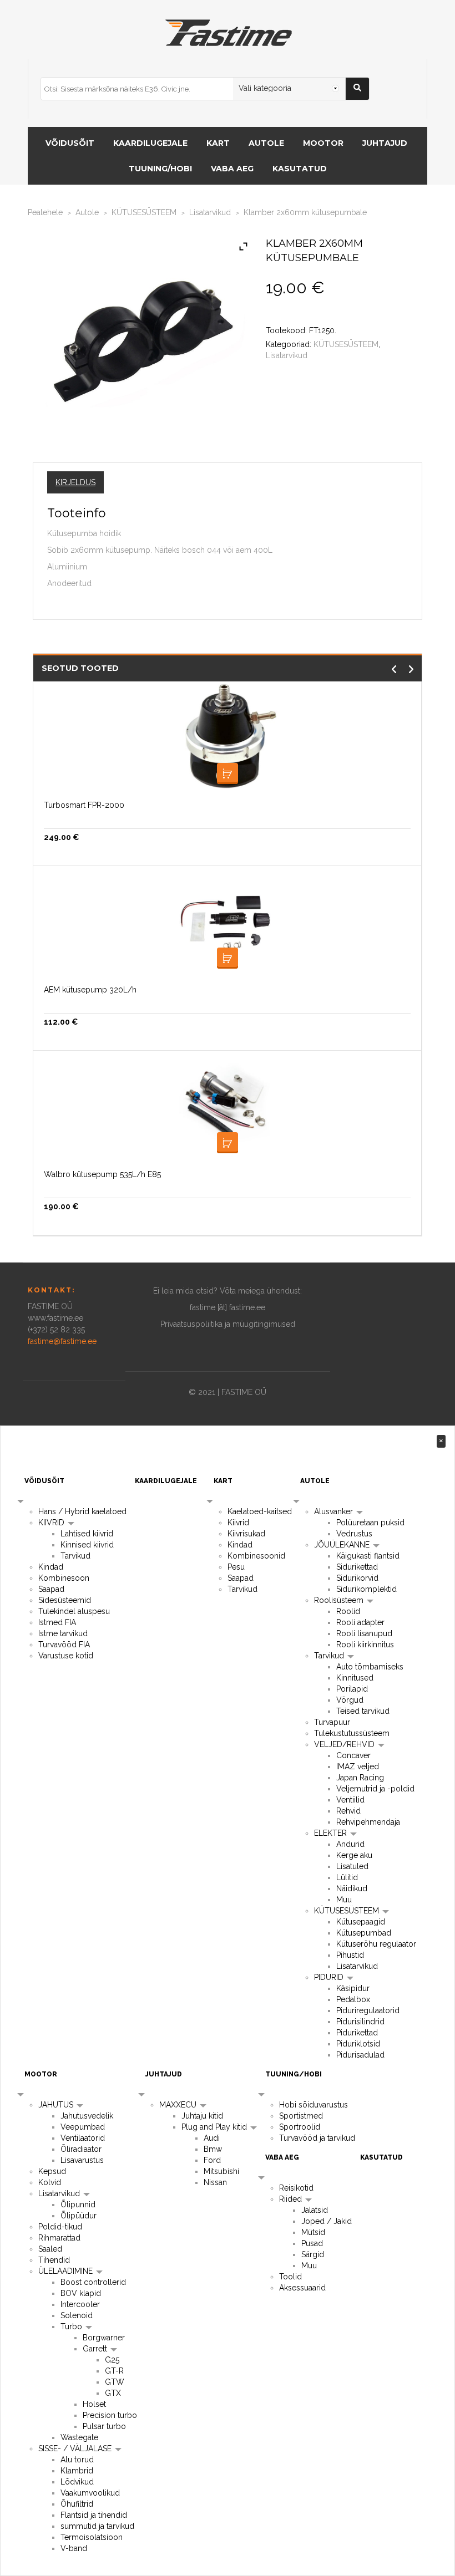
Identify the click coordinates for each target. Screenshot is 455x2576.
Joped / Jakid (327, 2221)
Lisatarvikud (210, 212)
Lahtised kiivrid (87, 1534)
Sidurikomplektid (366, 1589)
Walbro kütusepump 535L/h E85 (102, 1174)
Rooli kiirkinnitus (365, 1645)
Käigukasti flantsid (368, 1556)
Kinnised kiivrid (87, 1545)
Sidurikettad (357, 1567)
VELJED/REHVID (345, 1744)
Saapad (51, 1589)
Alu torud (77, 2460)
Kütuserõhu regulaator (376, 1944)
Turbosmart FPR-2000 (84, 805)
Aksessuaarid (302, 2288)
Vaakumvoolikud (90, 2493)
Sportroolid (300, 2127)
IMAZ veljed (358, 1766)
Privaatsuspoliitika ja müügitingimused (228, 1324)
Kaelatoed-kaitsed (260, 1511)
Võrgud (350, 1700)
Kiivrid (238, 1523)
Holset (94, 2404)
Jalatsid (315, 2210)
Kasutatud (300, 169)
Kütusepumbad (364, 1933)
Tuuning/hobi (160, 169)
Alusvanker (335, 1511)
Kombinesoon (64, 1578)
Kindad (51, 1567)
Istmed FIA (57, 1622)
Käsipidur (353, 1988)
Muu (344, 1900)
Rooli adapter (360, 1622)
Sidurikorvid (357, 1578)
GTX (113, 2393)
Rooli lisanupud (364, 1633)
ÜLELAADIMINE (67, 2271)
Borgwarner (104, 2338)
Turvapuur (332, 1722)
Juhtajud (385, 143)
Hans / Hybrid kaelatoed (82, 1511)
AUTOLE (266, 143)
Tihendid (54, 2260)
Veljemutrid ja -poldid (375, 1789)
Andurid (350, 1844)
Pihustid (350, 1955)
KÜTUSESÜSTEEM (144, 212)
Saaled (50, 2249)
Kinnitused (355, 1678)
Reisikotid (296, 2188)
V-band (74, 2548)
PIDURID (330, 1977)
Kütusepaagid (361, 1922)
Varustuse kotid (66, 1656)
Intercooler (80, 2304)
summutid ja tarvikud (97, 2526)
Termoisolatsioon (92, 2537)
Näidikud (352, 1888)
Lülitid (347, 1877)
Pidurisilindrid (360, 2022)
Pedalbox (353, 1999)
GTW (115, 2382)
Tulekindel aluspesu (74, 1611)
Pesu (236, 1567)
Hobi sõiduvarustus (314, 2105)
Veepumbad (83, 2127)
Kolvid (50, 2182)
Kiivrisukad (246, 1534)
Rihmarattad (59, 2238)
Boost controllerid (93, 2282)
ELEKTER (332, 1833)
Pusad (312, 2243)
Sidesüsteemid (65, 1600)
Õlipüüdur (79, 2216)
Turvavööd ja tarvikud (317, 2138)
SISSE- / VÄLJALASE (76, 2448)
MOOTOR (323, 143)
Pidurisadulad (360, 2055)
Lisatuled (352, 1866)
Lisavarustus (82, 2160)
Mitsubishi (221, 2171)
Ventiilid (350, 1800)
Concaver (353, 1755)
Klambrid (77, 2471)
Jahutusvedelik (87, 2116)
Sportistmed (301, 2116)
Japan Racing (360, 1778)
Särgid (313, 2254)
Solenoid (77, 2315)
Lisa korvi (228, 773)
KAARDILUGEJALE (150, 143)
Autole (87, 212)
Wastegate (79, 2437)
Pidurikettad (357, 2033)
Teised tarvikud (363, 1711)
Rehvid (348, 1811)
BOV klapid (81, 2293)
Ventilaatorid (83, 2138)
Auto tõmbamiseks (370, 1667)
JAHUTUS (57, 2105)
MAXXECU (179, 2105)
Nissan (215, 2182)
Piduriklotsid (358, 2044)
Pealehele (45, 212)
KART (218, 143)
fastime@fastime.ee (62, 1341)
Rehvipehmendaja (368, 1822)
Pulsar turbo (104, 2426)
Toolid (290, 2277)
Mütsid (313, 2232)
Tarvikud (75, 1556)
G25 (112, 2360)
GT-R (114, 2371)
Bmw (213, 2149)
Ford (212, 2160)
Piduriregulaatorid (368, 2010)
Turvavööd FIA (64, 1645)
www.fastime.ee (55, 1318)
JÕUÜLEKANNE (343, 1545)
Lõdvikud (77, 2482)
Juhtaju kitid (202, 2116)
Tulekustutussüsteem (352, 1733)
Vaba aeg (232, 169)
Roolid (348, 1611)
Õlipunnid (78, 2205)
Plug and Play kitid (215, 2127)
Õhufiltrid (77, 2504)
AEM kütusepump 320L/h (90, 990)
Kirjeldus (75, 482)
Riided (292, 2199)
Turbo (72, 2326)
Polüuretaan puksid (370, 1523)
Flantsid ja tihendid (94, 2515)
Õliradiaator (81, 2149)
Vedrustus (354, 1534)
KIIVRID (52, 1523)
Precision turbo (110, 2415)
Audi (212, 2138)
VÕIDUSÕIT (70, 143)
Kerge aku (354, 1855)
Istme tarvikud (63, 1633)
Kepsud (52, 2171)
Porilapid (352, 1689)
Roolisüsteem (340, 1600)
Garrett (96, 2349)
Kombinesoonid (256, 1556)
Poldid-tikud (60, 2227)
